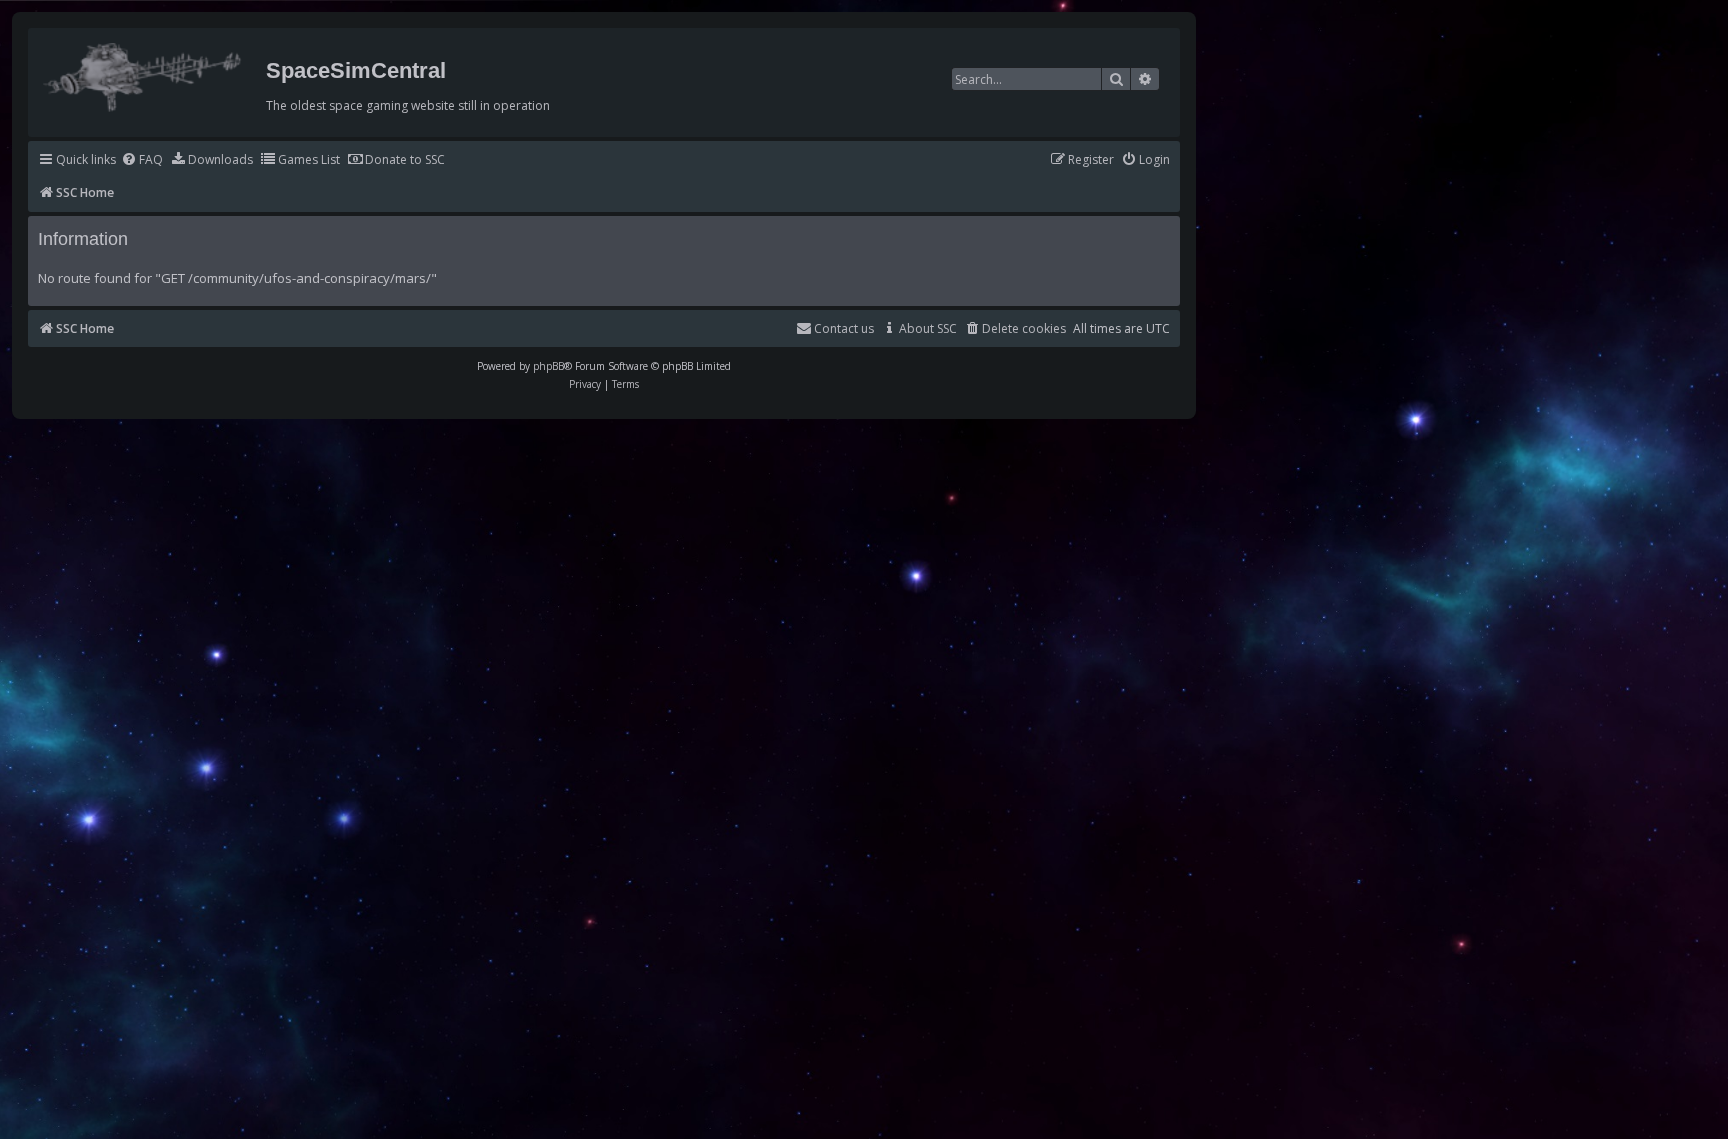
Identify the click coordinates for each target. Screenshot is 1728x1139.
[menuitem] (142, 160)
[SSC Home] (144, 73)
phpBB (548, 366)
